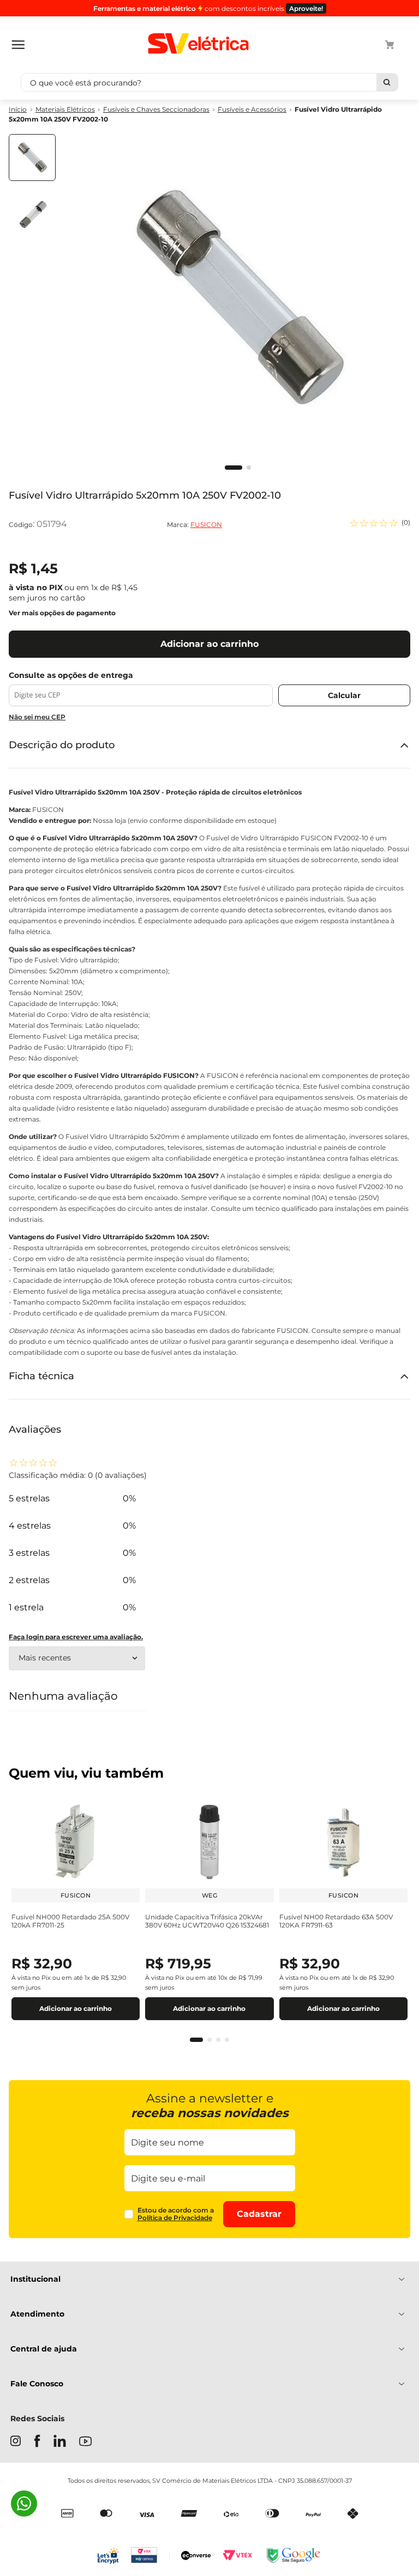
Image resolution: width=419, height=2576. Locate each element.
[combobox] (209, 82)
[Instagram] (16, 2442)
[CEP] (141, 689)
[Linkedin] (60, 2442)
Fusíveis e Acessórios (252, 110)
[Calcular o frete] (344, 695)
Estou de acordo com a (176, 2214)
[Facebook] (37, 2442)
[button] (196, 2040)
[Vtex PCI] (150, 2556)
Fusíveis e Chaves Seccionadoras (156, 110)
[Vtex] (237, 2556)
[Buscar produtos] (387, 82)
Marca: (194, 525)
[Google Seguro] (292, 2556)
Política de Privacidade (175, 2218)
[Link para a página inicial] (18, 110)
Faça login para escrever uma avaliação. (76, 1637)
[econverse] (196, 2557)
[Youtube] (85, 2442)
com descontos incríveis (208, 8)
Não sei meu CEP (37, 717)
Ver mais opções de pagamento (62, 613)
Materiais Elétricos (65, 110)
